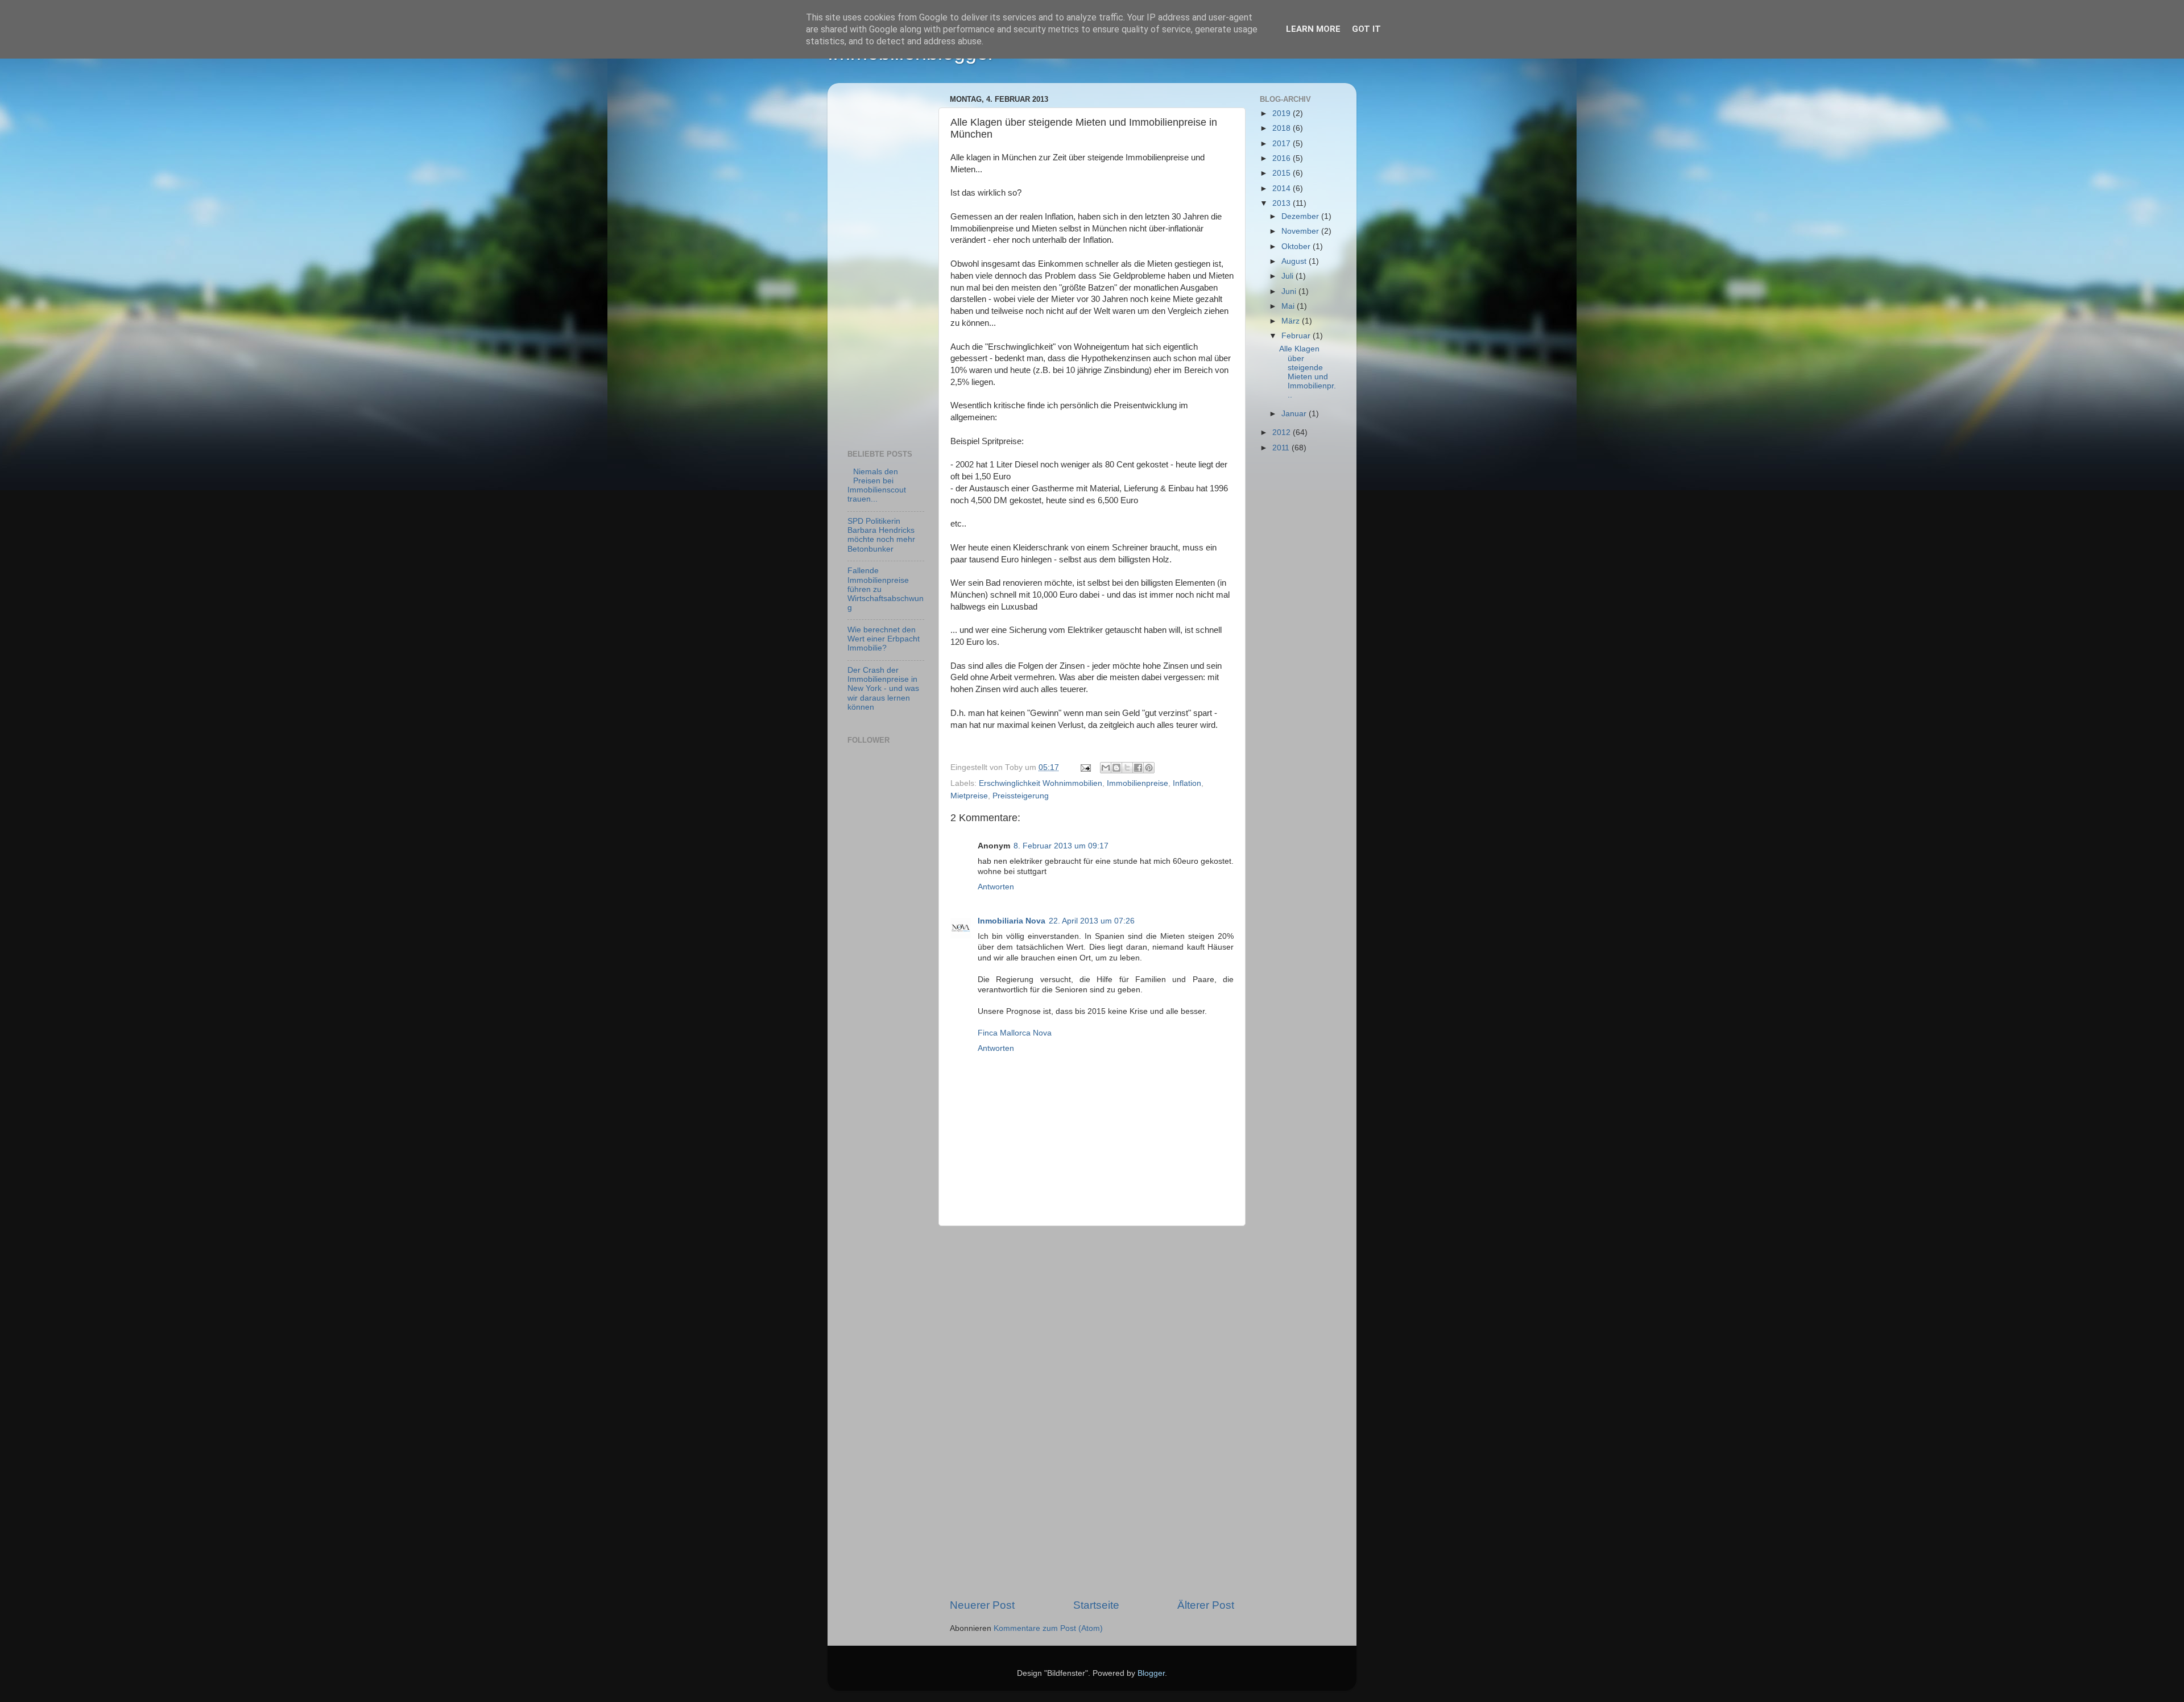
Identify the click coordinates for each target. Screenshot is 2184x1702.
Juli (1289, 276)
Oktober (1297, 247)
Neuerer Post (982, 1605)
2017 (1283, 144)
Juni (1290, 291)
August (1295, 261)
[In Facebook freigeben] (1138, 768)
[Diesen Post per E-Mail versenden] (1106, 768)
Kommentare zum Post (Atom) (1048, 1628)
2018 (1283, 128)
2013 (1283, 203)
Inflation (1187, 783)
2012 (1283, 432)
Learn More (1313, 29)
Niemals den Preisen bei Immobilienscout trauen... (877, 486)
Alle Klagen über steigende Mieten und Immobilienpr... (1308, 372)
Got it (1366, 29)
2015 (1283, 173)
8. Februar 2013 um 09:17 (1061, 846)
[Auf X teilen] (1127, 768)
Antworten (996, 887)
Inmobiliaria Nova (1012, 921)
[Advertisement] (1092, 1412)
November (1301, 231)
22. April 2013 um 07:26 (1092, 921)
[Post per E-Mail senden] (1085, 767)
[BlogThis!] (1116, 768)
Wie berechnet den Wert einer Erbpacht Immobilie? (884, 639)
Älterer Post (1206, 1605)
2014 (1283, 189)
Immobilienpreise (1137, 783)
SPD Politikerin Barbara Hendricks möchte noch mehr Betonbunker (881, 535)
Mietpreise (969, 796)
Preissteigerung (1021, 796)
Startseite (1096, 1605)
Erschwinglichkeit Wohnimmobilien (1041, 783)
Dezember (1301, 216)
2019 (1283, 113)
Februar (1297, 336)
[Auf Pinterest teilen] (1149, 768)
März (1292, 321)
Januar (1295, 414)
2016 (1283, 158)
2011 (1282, 448)
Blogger (1151, 1673)
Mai (1289, 306)
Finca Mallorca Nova (1015, 1033)
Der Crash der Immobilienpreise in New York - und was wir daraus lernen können (883, 689)
